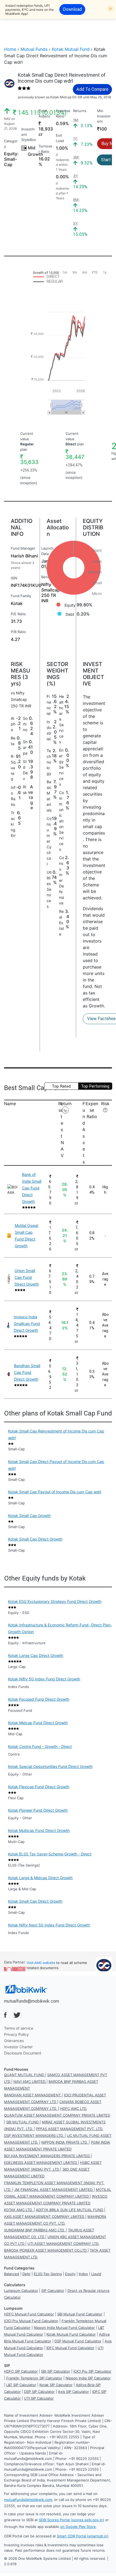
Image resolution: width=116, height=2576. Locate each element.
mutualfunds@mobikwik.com (32, 2001)
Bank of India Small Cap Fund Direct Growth (32, 1188)
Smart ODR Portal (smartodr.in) (83, 2536)
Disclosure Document (23, 2053)
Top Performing (95, 1086)
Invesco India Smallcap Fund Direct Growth (27, 1324)
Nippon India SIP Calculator (88, 2378)
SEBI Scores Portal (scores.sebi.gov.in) (71, 2520)
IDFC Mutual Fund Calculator (70, 2348)
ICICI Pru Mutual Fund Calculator (31, 2321)
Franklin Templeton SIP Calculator (34, 2378)
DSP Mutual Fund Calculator (78, 2341)
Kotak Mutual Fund (71, 49)
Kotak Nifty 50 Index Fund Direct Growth (44, 1679)
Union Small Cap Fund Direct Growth (27, 1277)
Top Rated (61, 1086)
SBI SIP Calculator (56, 2371)
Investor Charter (18, 2047)
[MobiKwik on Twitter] (17, 2015)
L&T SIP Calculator (21, 2385)
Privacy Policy (16, 2034)
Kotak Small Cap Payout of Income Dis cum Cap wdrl (55, 1492)
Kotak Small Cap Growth (29, 1516)
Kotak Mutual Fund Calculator (71, 2334)
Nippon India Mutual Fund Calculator (64, 2328)
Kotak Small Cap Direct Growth (35, 1539)
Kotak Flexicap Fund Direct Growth (39, 1787)
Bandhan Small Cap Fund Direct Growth (27, 1372)
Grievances (14, 2041)
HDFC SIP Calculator (21, 2371)
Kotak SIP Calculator (56, 2385)
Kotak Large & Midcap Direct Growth (40, 1878)
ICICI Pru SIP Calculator (92, 2371)
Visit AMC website (41, 1963)
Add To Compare (92, 89)
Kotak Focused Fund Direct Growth (39, 1699)
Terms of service (19, 2028)
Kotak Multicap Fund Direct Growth (39, 1830)
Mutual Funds (34, 49)
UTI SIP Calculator (39, 2398)
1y (65, 1110)
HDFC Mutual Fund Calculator (29, 2314)
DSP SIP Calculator (39, 2392)
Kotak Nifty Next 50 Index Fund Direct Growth (49, 1925)
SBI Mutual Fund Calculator (80, 2314)
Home (10, 49)
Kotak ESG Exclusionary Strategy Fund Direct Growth (55, 1601)
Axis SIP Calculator (74, 2392)
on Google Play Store (78, 2527)
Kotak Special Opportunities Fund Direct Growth (50, 1766)
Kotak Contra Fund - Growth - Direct (40, 1746)
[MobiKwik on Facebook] (5, 2015)
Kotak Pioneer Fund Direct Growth (38, 1810)
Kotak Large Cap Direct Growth (36, 1655)
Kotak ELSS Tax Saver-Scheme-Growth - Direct (50, 1854)
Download (72, 9)
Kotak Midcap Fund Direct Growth (38, 1723)
